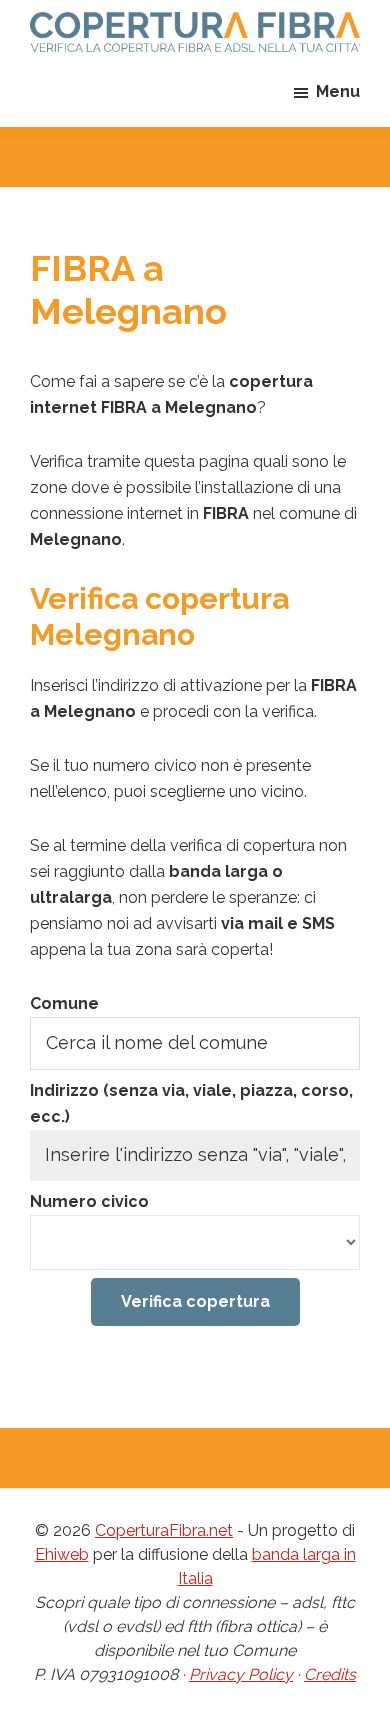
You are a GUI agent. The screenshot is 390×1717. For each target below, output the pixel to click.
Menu (338, 91)
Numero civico (89, 1201)
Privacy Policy (241, 1674)
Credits (330, 1674)
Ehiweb (62, 1554)
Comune (64, 1003)
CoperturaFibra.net (164, 1530)
